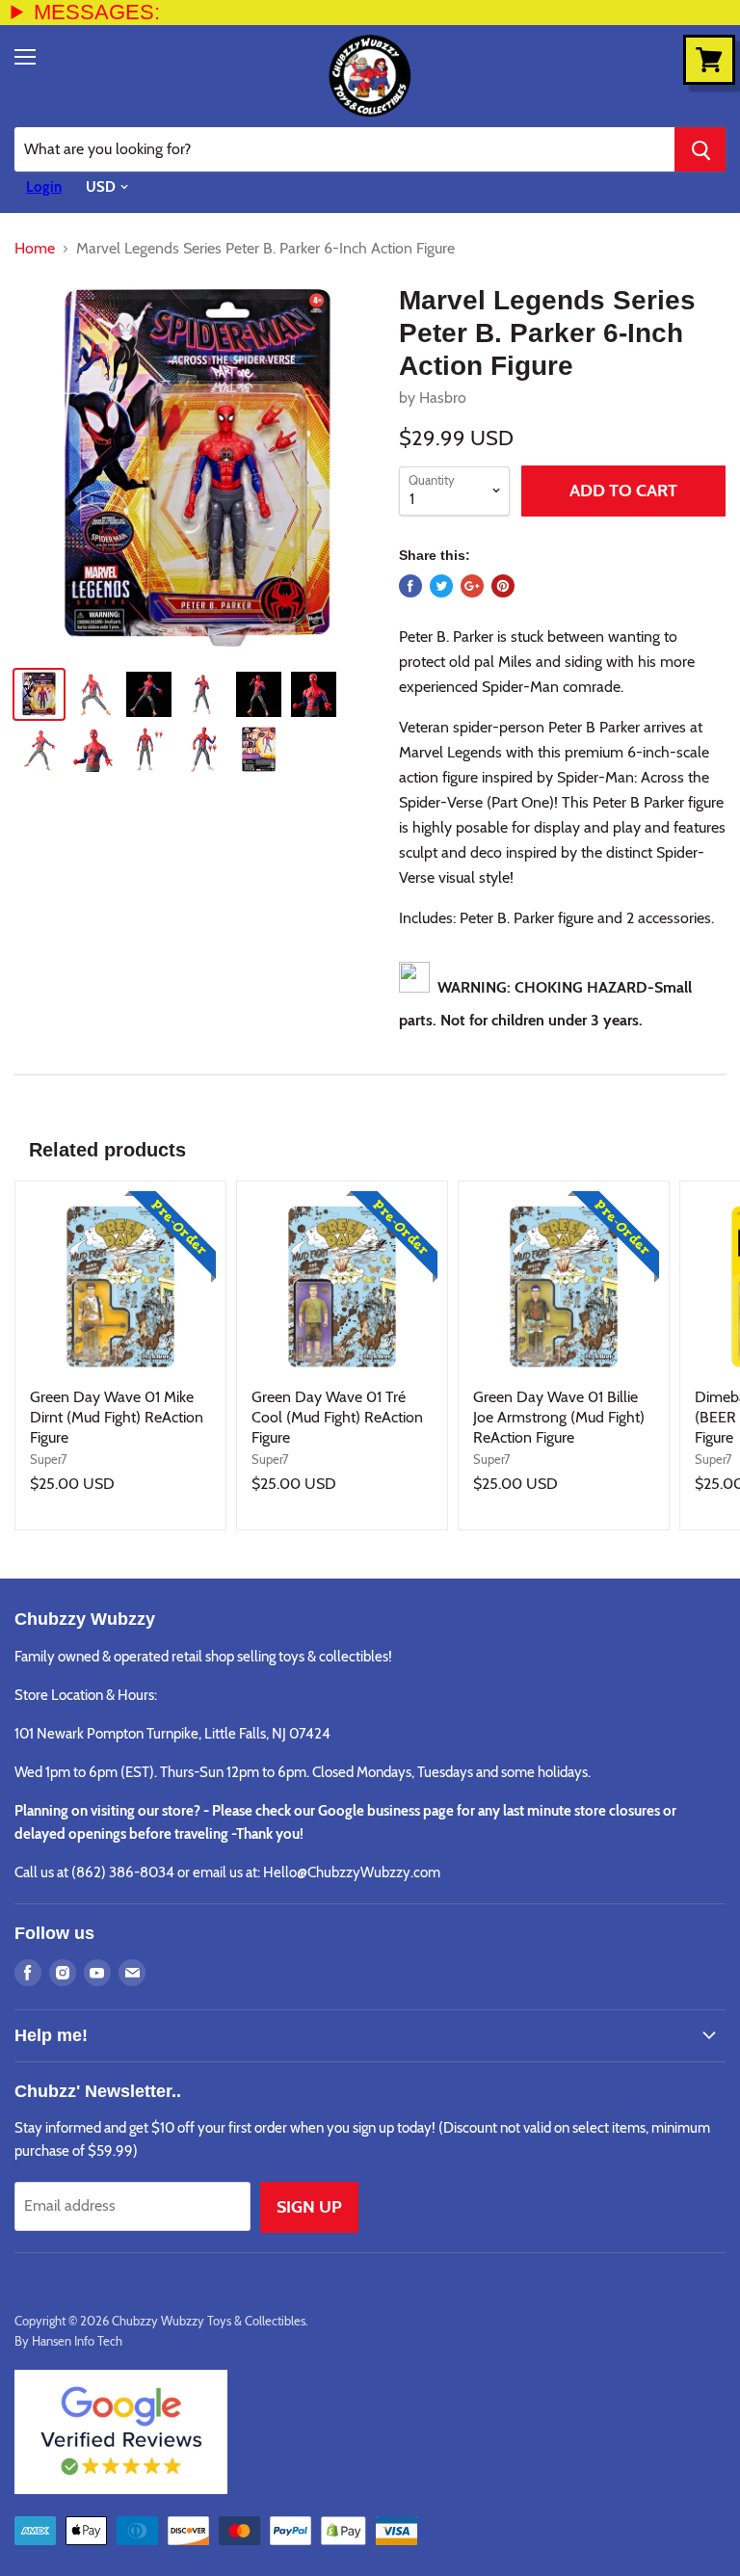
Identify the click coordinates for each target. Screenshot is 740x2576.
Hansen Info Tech (77, 2341)
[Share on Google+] (472, 586)
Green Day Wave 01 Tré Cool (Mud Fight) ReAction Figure (337, 1417)
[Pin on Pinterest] (503, 586)
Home (35, 249)
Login (44, 187)
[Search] (700, 149)
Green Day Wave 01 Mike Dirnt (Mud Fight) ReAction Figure (117, 1417)
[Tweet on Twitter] (441, 586)
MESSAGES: (97, 12)
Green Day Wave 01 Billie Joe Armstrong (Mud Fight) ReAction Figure (559, 1417)
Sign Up (309, 2207)
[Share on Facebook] (410, 586)
